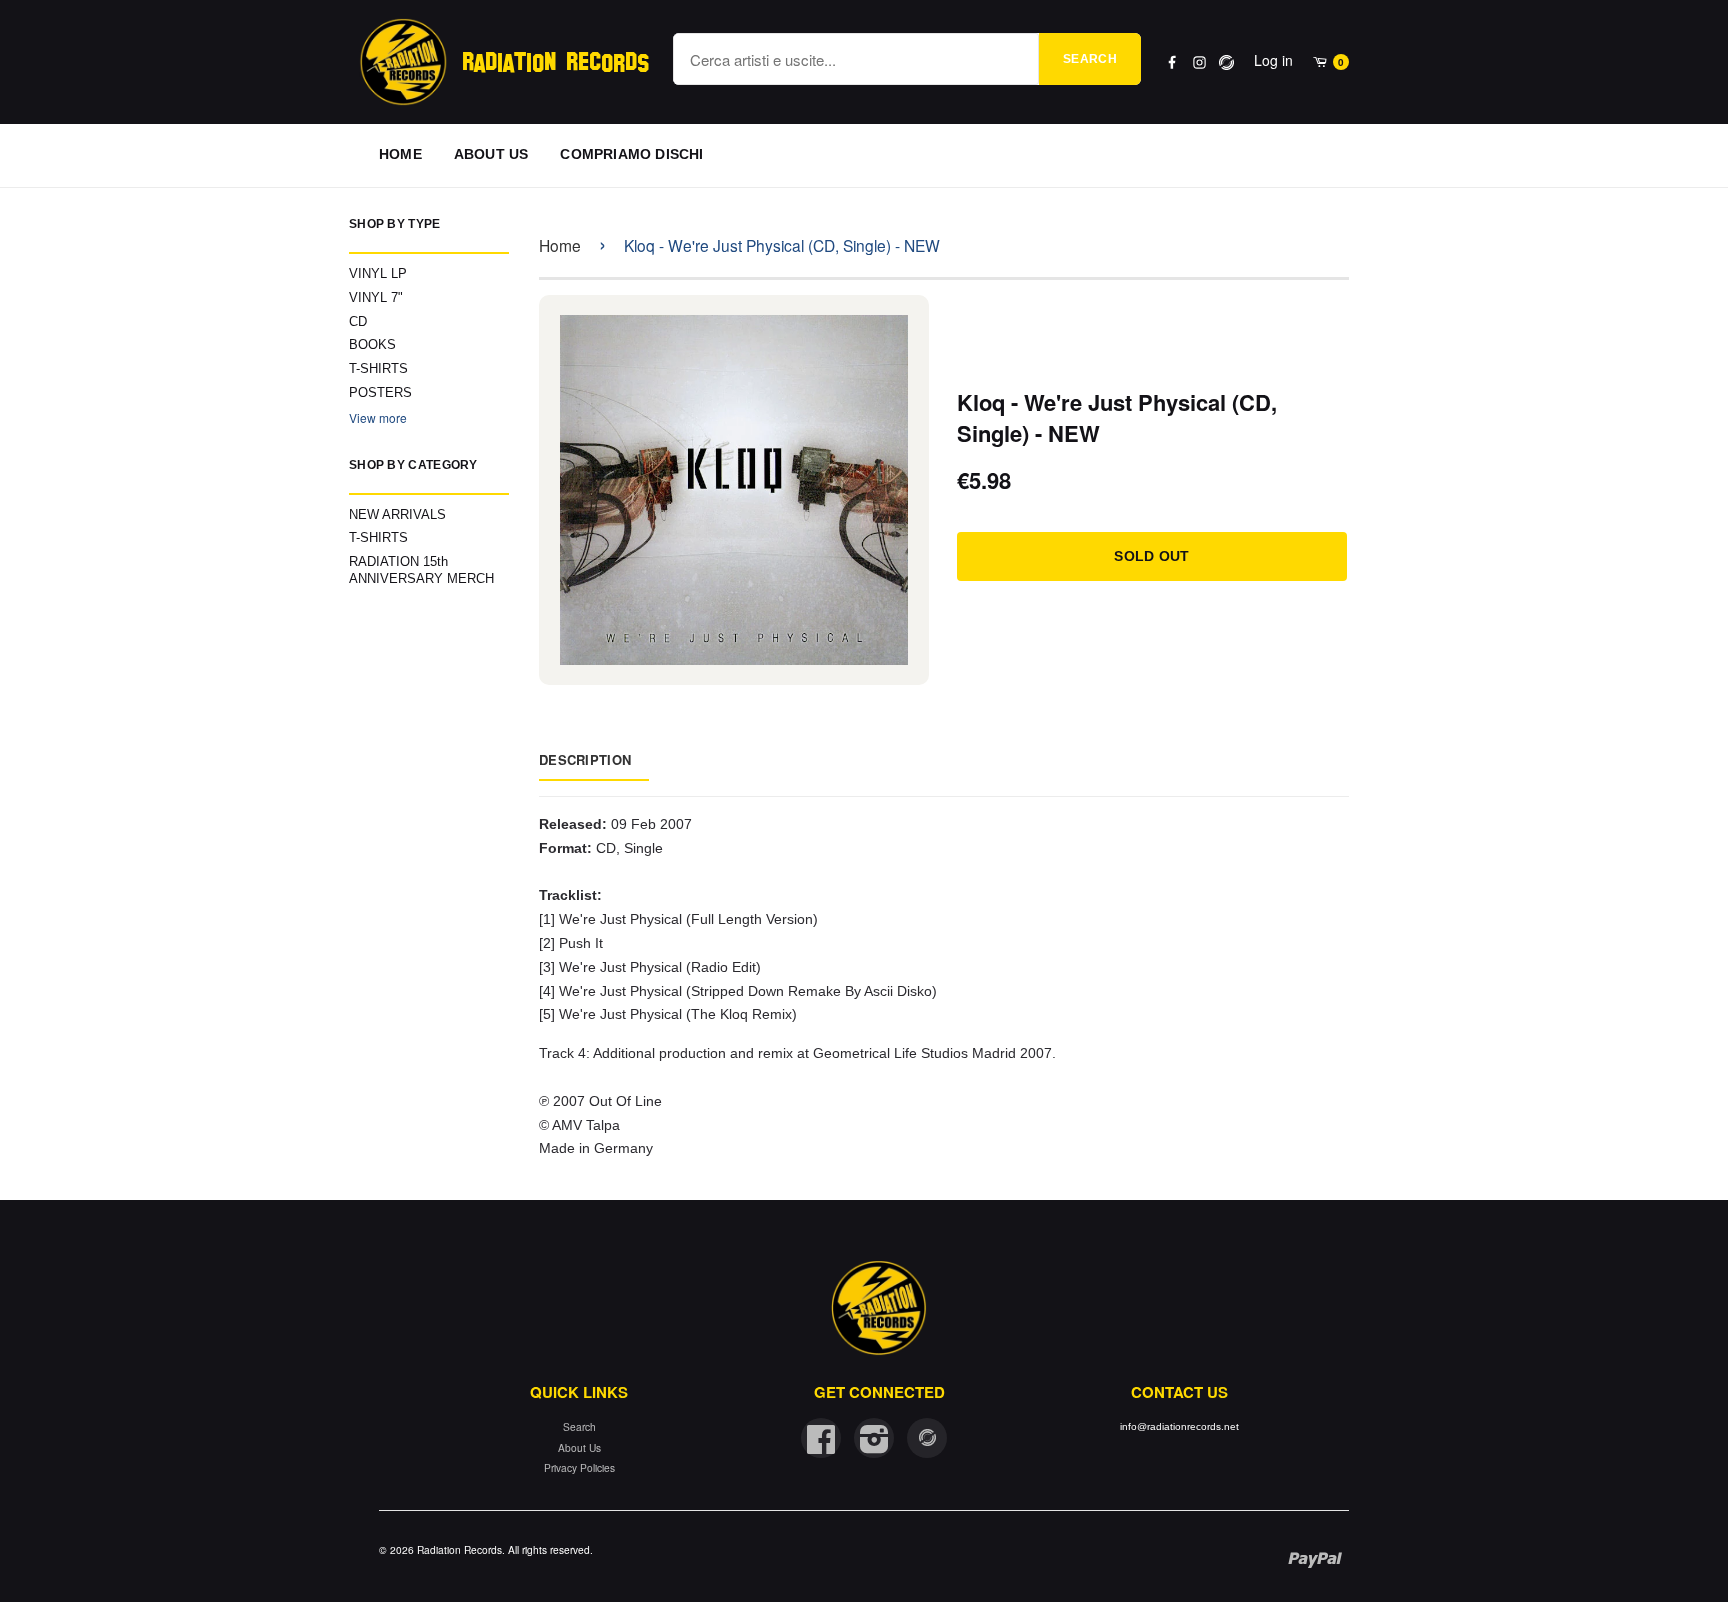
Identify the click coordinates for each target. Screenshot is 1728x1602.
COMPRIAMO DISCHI (631, 154)
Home (560, 245)
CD (358, 321)
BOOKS (372, 344)
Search (1090, 59)
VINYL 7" (376, 297)
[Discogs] (1226, 62)
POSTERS (380, 392)
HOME (400, 154)
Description (585, 759)
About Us (579, 1447)
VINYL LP (378, 273)
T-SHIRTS (378, 368)
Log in (1273, 60)
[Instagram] (1199, 62)
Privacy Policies (579, 1467)
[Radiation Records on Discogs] (927, 1438)
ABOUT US (491, 154)
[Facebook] (1172, 62)
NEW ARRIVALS (397, 514)
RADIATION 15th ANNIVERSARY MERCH (421, 570)
